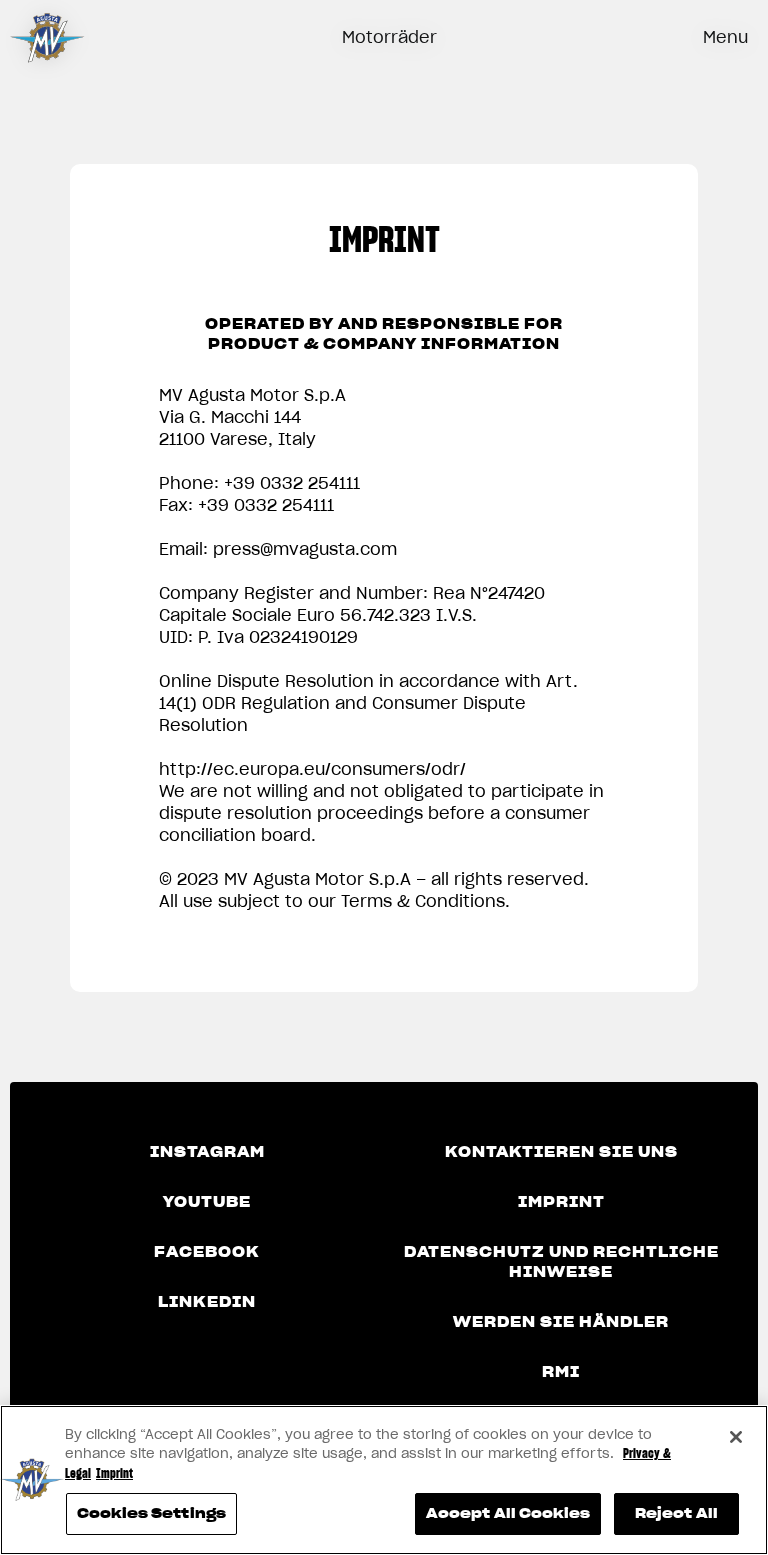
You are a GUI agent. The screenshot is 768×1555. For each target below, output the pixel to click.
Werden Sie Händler (561, 1322)
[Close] (736, 1437)
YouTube (207, 1202)
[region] (384, 1480)
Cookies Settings (151, 1513)
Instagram (207, 1152)
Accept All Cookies (508, 1513)
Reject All (676, 1513)
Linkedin (207, 1302)
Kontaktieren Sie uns (561, 1152)
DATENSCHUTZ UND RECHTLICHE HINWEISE (561, 1262)
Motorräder (389, 37)
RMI (561, 1372)
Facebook (207, 1252)
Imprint (561, 1202)
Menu (725, 37)
